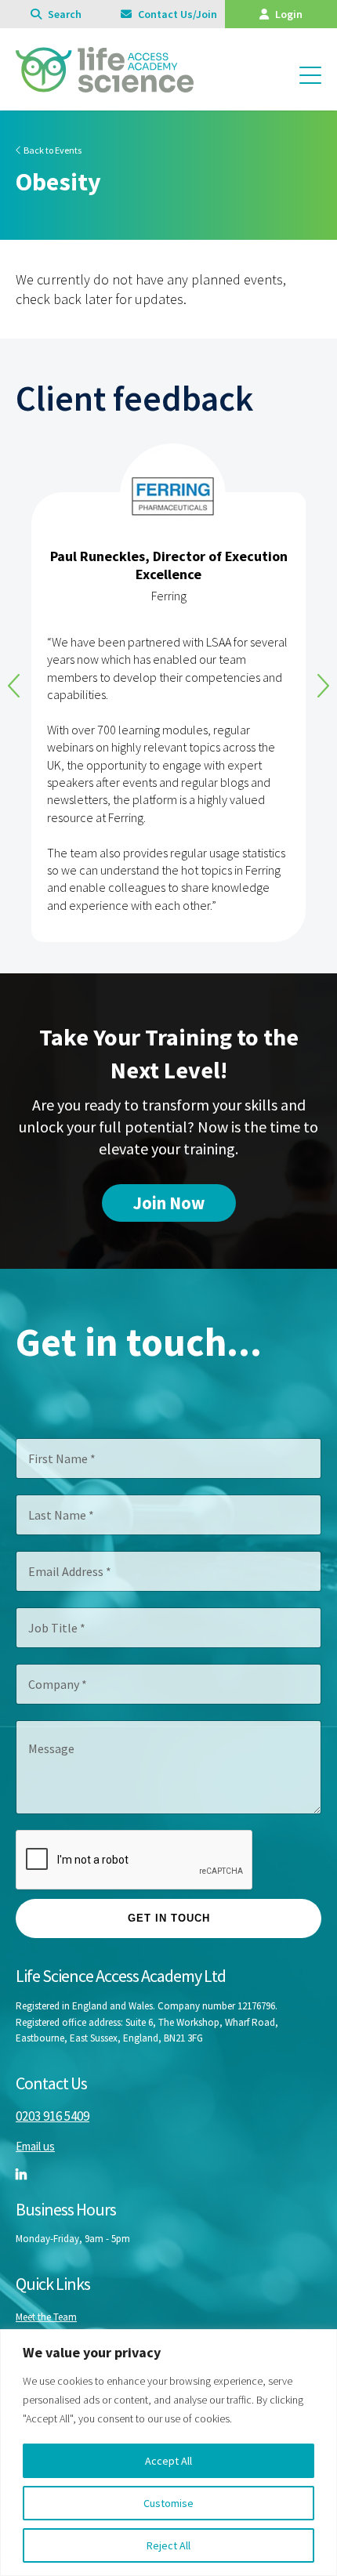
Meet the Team (46, 2317)
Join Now (169, 1203)
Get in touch (169, 1918)
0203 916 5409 (53, 2116)
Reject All (168, 2545)
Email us (35, 2146)
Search (63, 14)
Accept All (168, 2461)
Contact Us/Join (176, 14)
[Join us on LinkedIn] (21, 2174)
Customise (168, 2503)
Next (323, 686)
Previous (14, 686)
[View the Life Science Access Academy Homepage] (105, 85)
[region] (168, 2453)
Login (288, 14)
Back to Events (52, 150)
